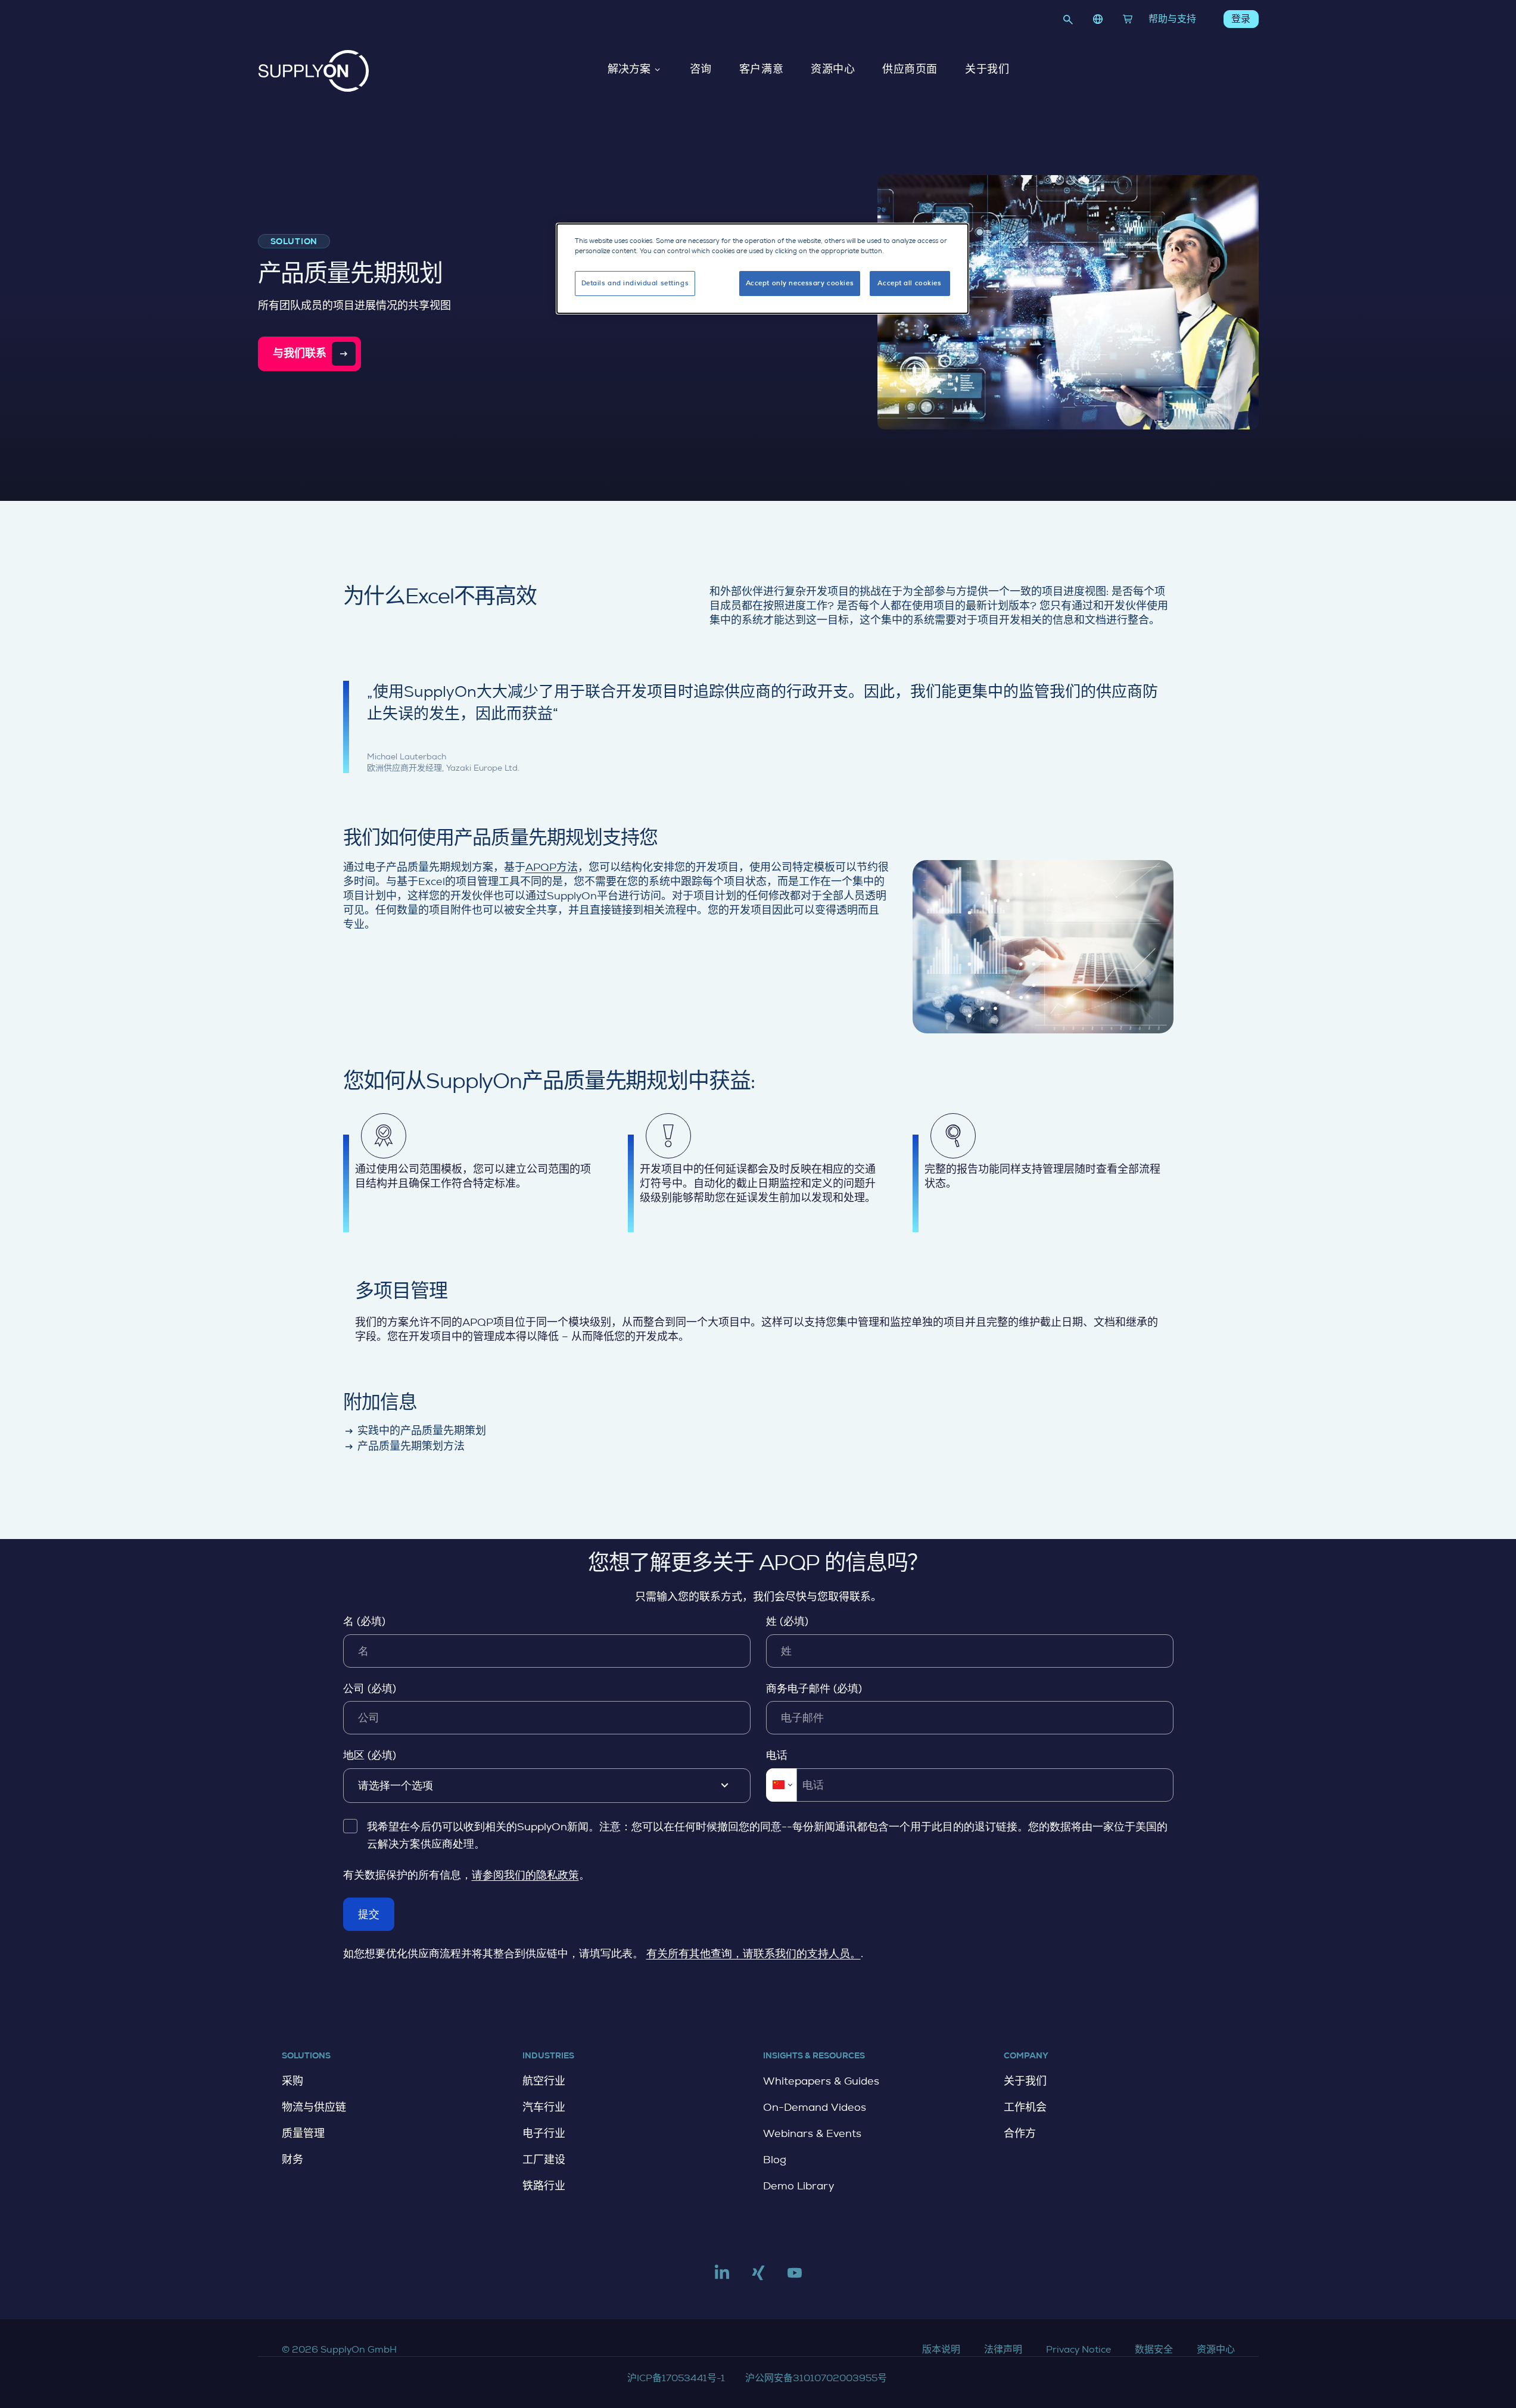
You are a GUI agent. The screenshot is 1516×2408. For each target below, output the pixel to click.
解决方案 (629, 70)
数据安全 (1154, 2349)
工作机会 (1025, 2107)
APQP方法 (552, 867)
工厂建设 (544, 2160)
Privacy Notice (1078, 2349)
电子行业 (544, 2133)
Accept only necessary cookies (800, 283)
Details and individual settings (635, 283)
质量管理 (303, 2133)
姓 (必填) (787, 1621)
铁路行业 (544, 2186)
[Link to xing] (758, 2278)
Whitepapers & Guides (821, 2081)
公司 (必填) (370, 1689)
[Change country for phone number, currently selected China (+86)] (781, 1785)
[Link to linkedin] (722, 2278)
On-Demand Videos (815, 2107)
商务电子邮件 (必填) (814, 1689)
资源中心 (833, 70)
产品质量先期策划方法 (404, 1446)
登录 (1241, 19)
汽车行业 (544, 2107)
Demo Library (799, 2186)
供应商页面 (910, 70)
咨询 (701, 70)
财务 (292, 2160)
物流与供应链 (314, 2107)
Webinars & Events (812, 2133)
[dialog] (762, 269)
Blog (775, 2160)
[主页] (314, 71)
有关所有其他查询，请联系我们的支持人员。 (754, 1954)
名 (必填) (364, 1621)
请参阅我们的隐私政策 (525, 1875)
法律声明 (1003, 2349)
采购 (292, 2081)
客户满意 (761, 70)
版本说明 (941, 2349)
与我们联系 (300, 353)
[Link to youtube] (795, 2278)
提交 (369, 1914)
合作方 (1020, 2133)
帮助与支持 (1172, 19)
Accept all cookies (909, 283)
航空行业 (544, 2081)
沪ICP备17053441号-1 (676, 2378)
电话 (777, 1755)
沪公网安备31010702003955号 (816, 2378)
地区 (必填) (370, 1755)
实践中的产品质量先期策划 (415, 1431)
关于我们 (987, 70)
